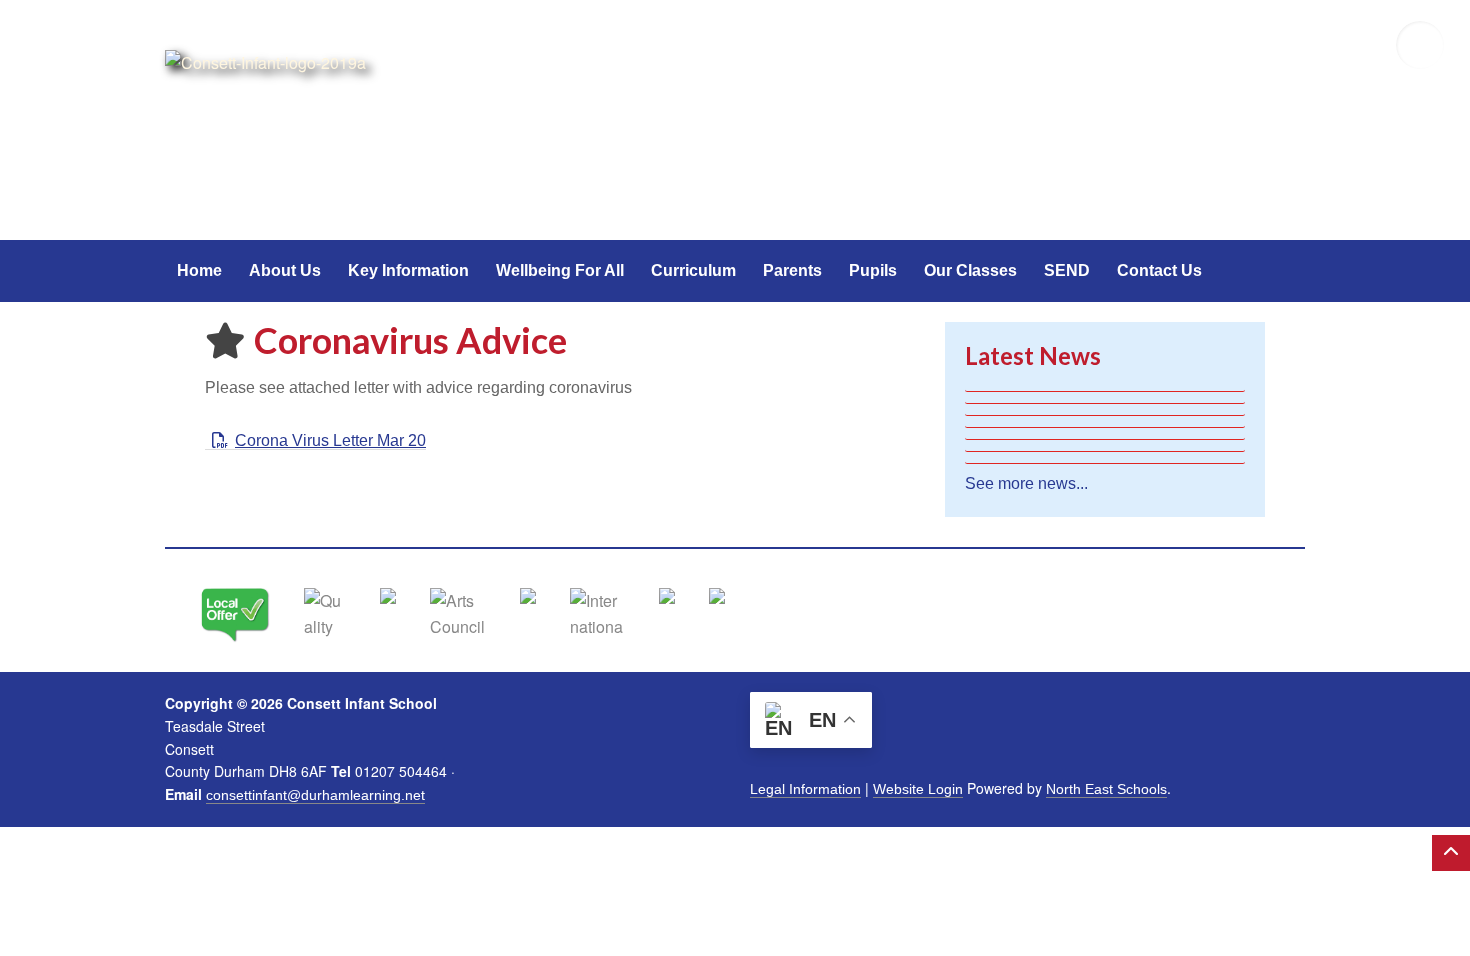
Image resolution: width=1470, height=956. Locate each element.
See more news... (1026, 483)
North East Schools (1106, 789)
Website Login (918, 789)
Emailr (1360, 45)
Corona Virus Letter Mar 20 (330, 440)
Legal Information (805, 789)
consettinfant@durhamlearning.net (315, 795)
